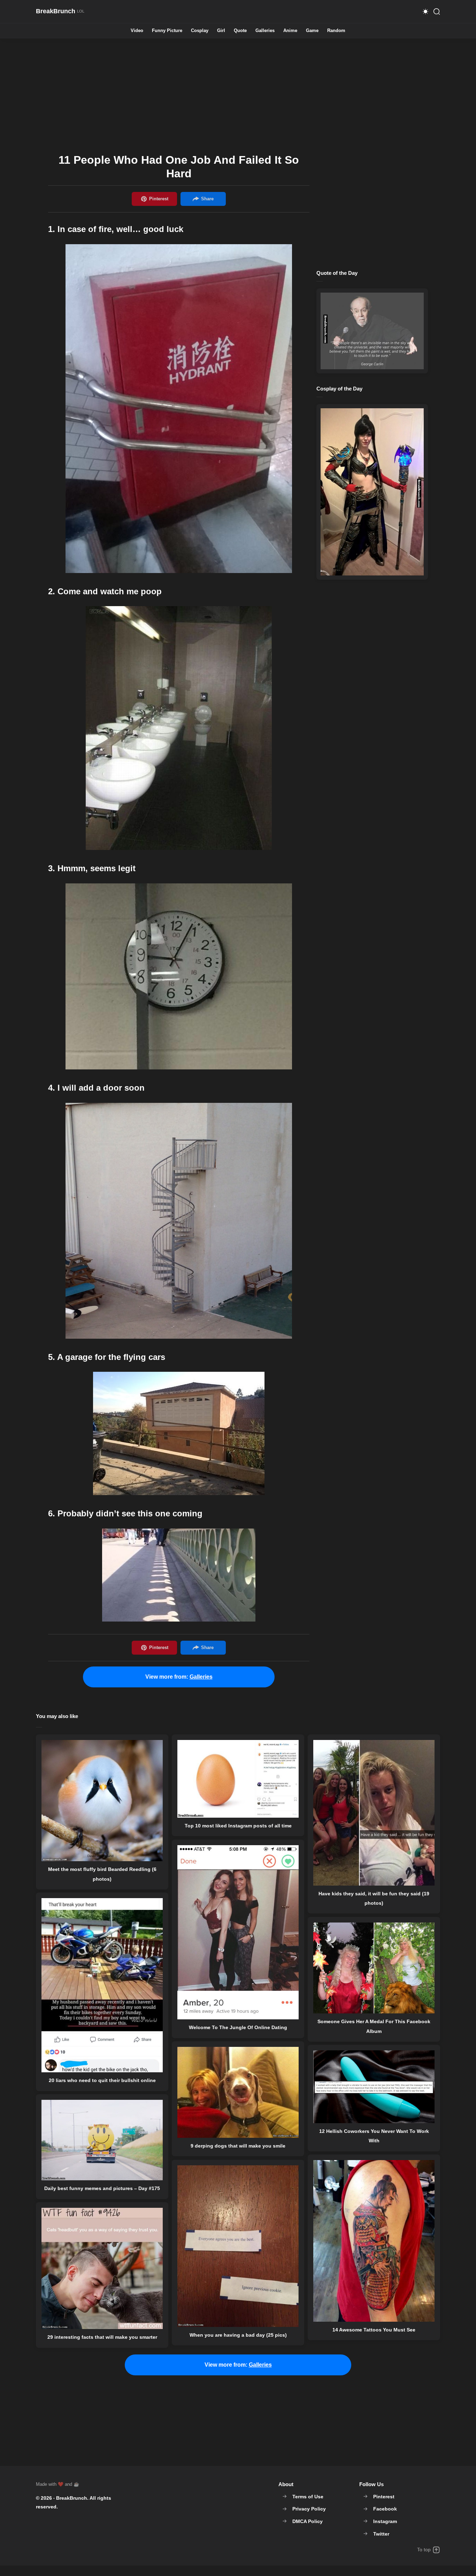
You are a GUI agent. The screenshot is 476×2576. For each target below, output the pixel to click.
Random (336, 31)
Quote (240, 31)
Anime (290, 31)
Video (137, 31)
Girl (221, 31)
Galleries (265, 31)
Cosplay (200, 31)
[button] (425, 11)
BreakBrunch (72, 2498)
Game (312, 31)
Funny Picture (167, 31)
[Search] (437, 11)
